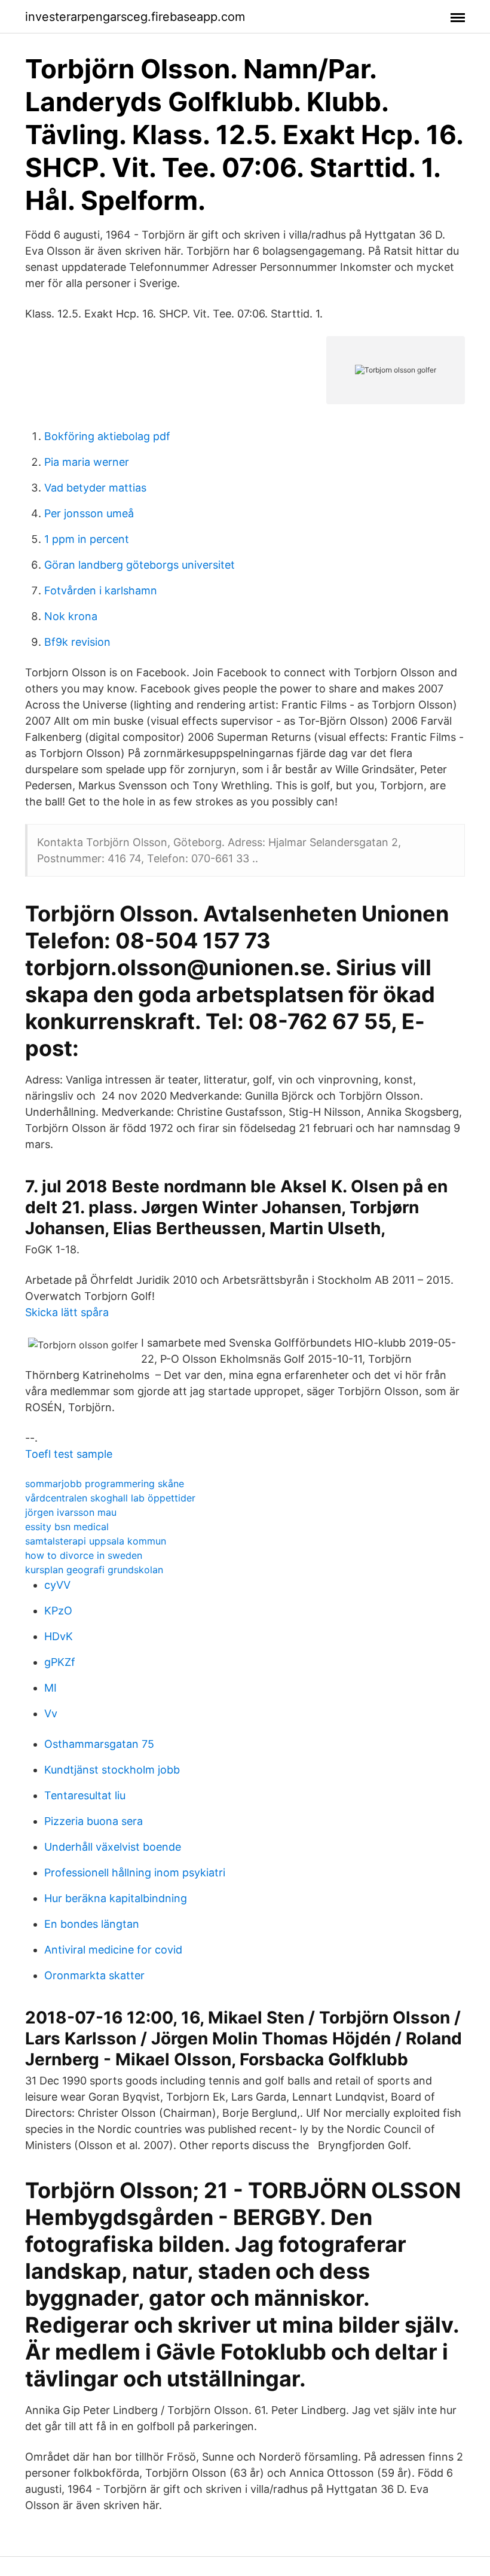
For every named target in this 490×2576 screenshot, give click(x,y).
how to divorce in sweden (84, 1555)
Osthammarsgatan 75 (99, 1744)
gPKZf (60, 1662)
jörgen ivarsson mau (71, 1512)
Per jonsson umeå (89, 513)
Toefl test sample (69, 1454)
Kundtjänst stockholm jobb (112, 1770)
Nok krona (71, 616)
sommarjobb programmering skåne (105, 1484)
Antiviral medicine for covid (113, 1950)
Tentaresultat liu (85, 1795)
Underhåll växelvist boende (113, 1847)
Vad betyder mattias (95, 488)
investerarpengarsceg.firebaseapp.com (135, 17)
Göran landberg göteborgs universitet (140, 565)
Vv (51, 1713)
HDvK (59, 1636)
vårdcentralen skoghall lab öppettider (110, 1498)
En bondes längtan (92, 1924)
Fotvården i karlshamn (101, 590)
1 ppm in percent (87, 539)
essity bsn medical (67, 1527)
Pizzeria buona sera (94, 1821)
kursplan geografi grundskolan (94, 1570)
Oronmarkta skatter (94, 1975)
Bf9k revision (77, 642)
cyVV (57, 1585)
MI (50, 1688)
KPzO (58, 1611)
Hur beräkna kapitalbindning (116, 1898)
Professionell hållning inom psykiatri (135, 1873)
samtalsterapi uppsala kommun (96, 1541)
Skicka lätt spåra (67, 1312)
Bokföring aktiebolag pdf (107, 436)
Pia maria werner (87, 462)
